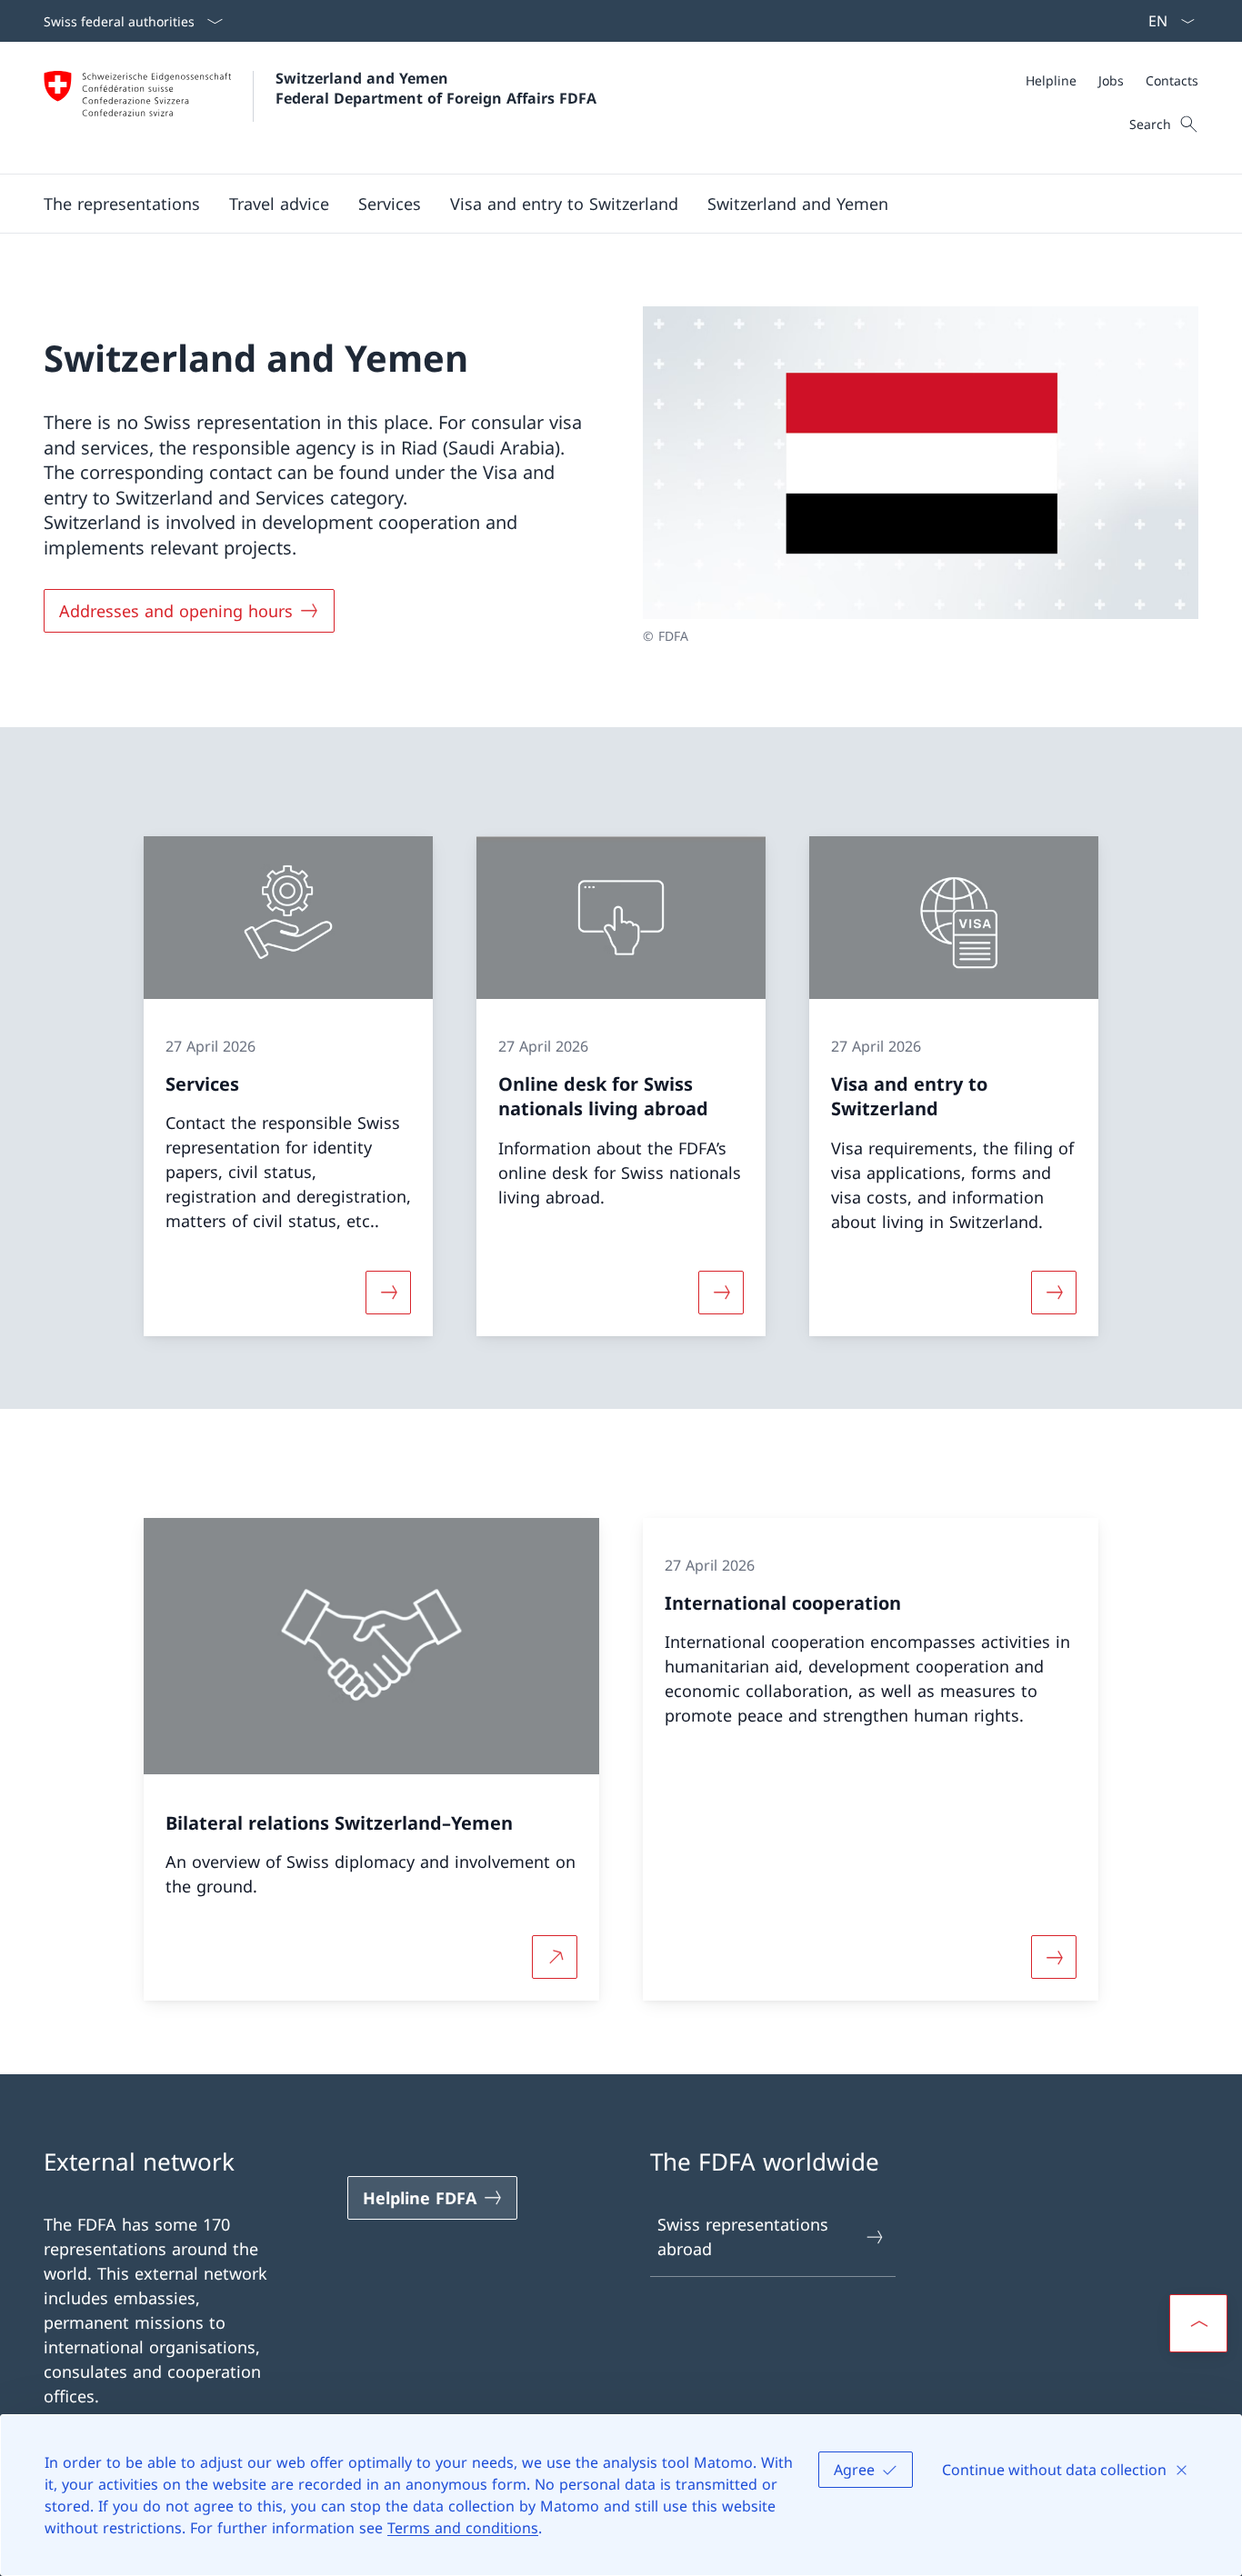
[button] (279, 204)
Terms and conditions (463, 2528)
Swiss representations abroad (743, 2237)
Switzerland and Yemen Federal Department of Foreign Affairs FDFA (436, 88)
